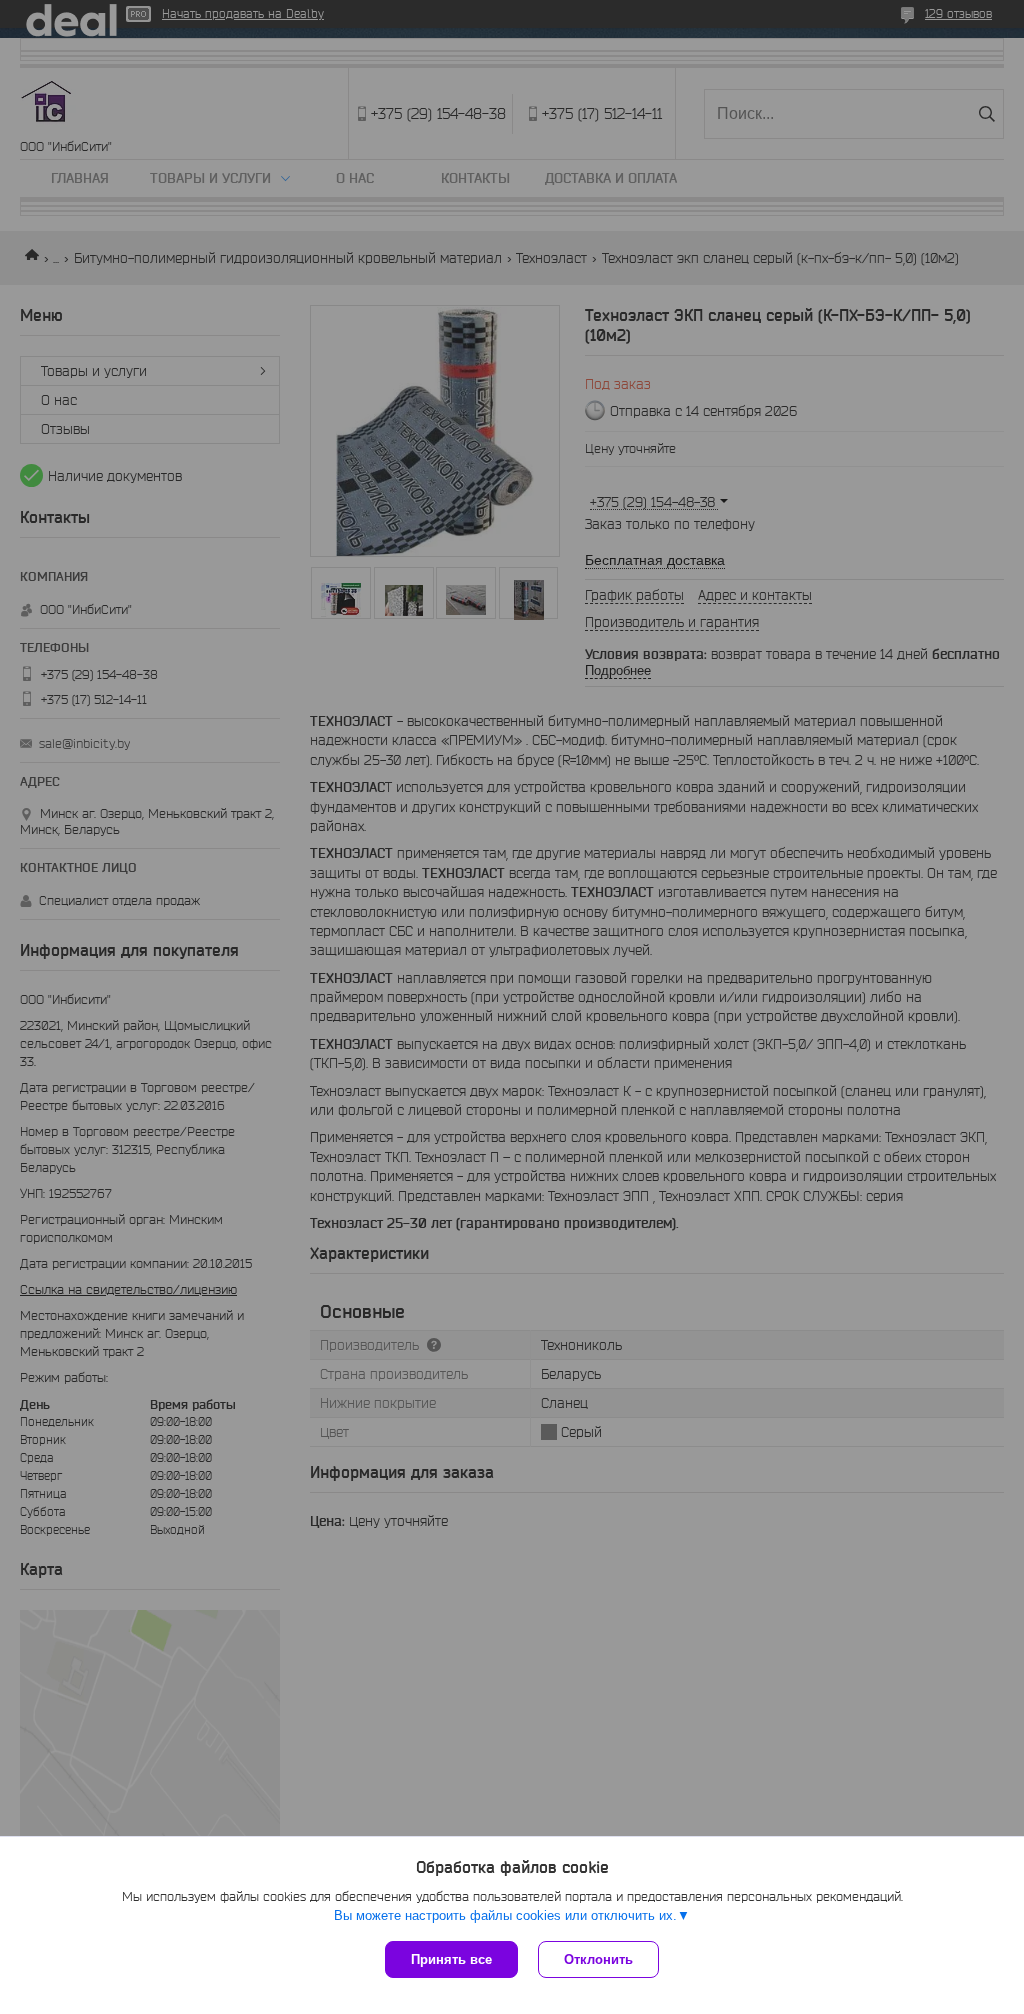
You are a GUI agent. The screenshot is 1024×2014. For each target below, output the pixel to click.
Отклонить (598, 1959)
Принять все (451, 1959)
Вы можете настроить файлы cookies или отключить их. (505, 1915)
